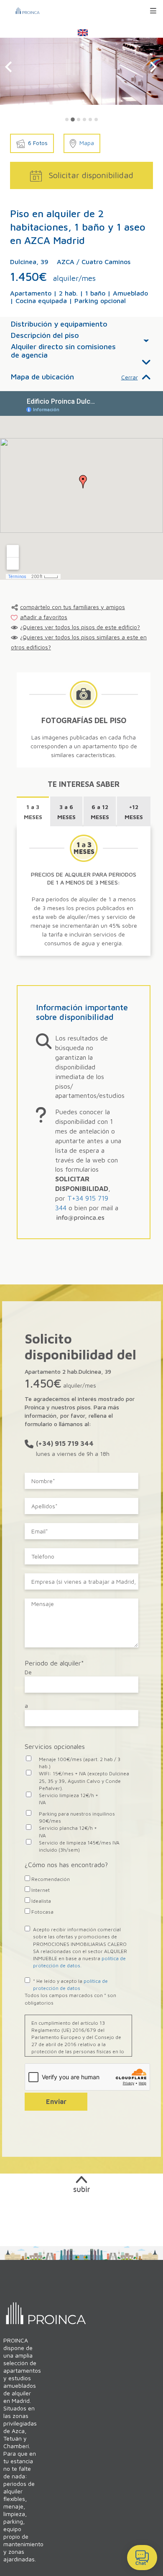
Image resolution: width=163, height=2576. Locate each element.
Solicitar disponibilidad (91, 175)
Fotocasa (42, 1912)
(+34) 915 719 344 (65, 1443)
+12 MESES (134, 812)
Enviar (56, 2101)
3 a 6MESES (66, 812)
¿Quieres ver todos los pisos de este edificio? (80, 627)
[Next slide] (153, 67)
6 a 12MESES (100, 812)
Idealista (41, 1901)
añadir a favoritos (44, 617)
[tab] (67, 119)
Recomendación (50, 1879)
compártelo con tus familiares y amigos (73, 607)
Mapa (87, 143)
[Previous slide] (9, 67)
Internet (40, 1890)
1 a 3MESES (33, 812)
